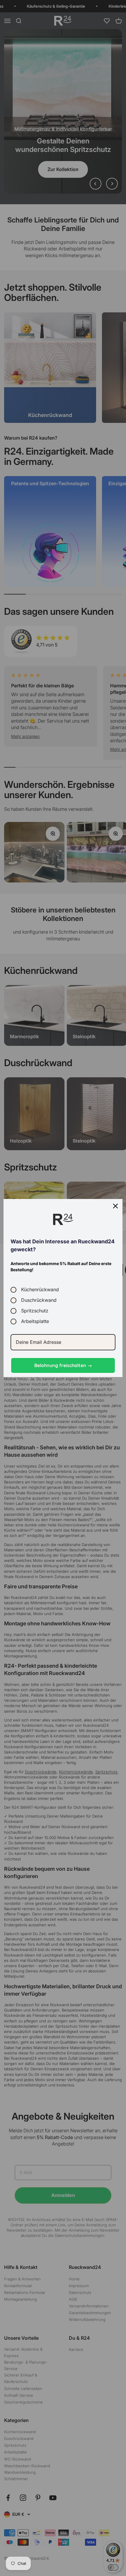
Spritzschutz (35, 1311)
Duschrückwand (39, 1300)
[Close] (115, 1206)
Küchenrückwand (40, 1290)
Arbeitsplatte (35, 1321)
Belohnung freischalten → (63, 1365)
